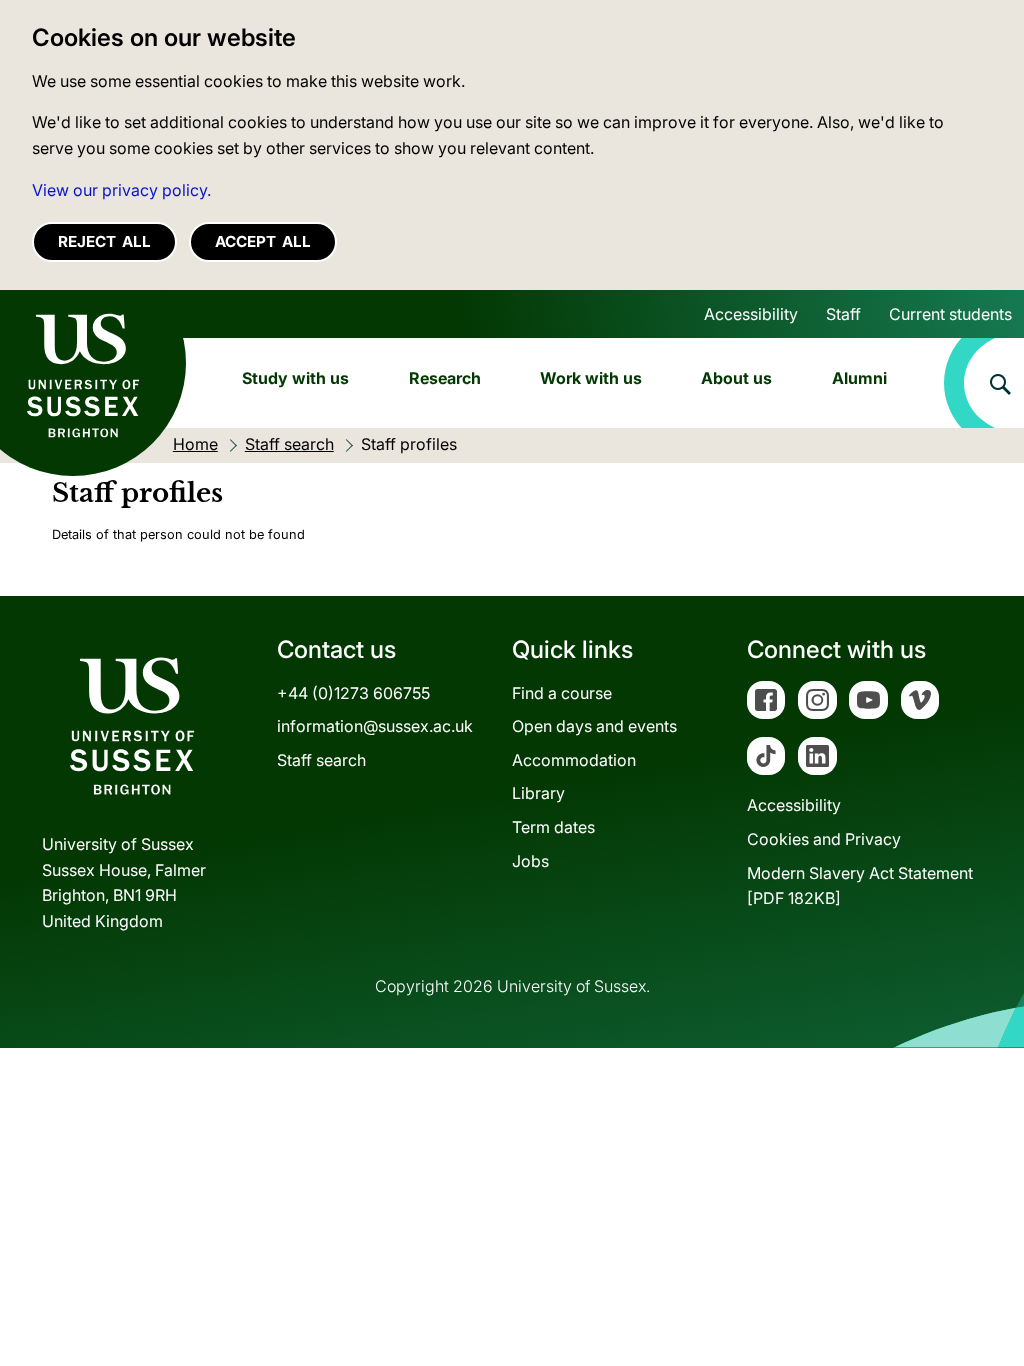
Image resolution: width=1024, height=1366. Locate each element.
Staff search (321, 760)
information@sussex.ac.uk (375, 726)
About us (736, 378)
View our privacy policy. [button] (121, 190)
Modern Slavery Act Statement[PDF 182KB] (860, 886)
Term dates (553, 827)
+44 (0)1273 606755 (353, 693)
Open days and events (594, 726)
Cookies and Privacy (824, 839)
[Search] (984, 383)
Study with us (295, 378)
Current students (950, 314)
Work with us (591, 378)
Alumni (859, 378)
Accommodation (574, 760)
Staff (843, 314)
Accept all (263, 241)
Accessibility (751, 314)
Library (538, 793)
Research (445, 378)
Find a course (562, 693)
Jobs (530, 861)
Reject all (104, 241)
